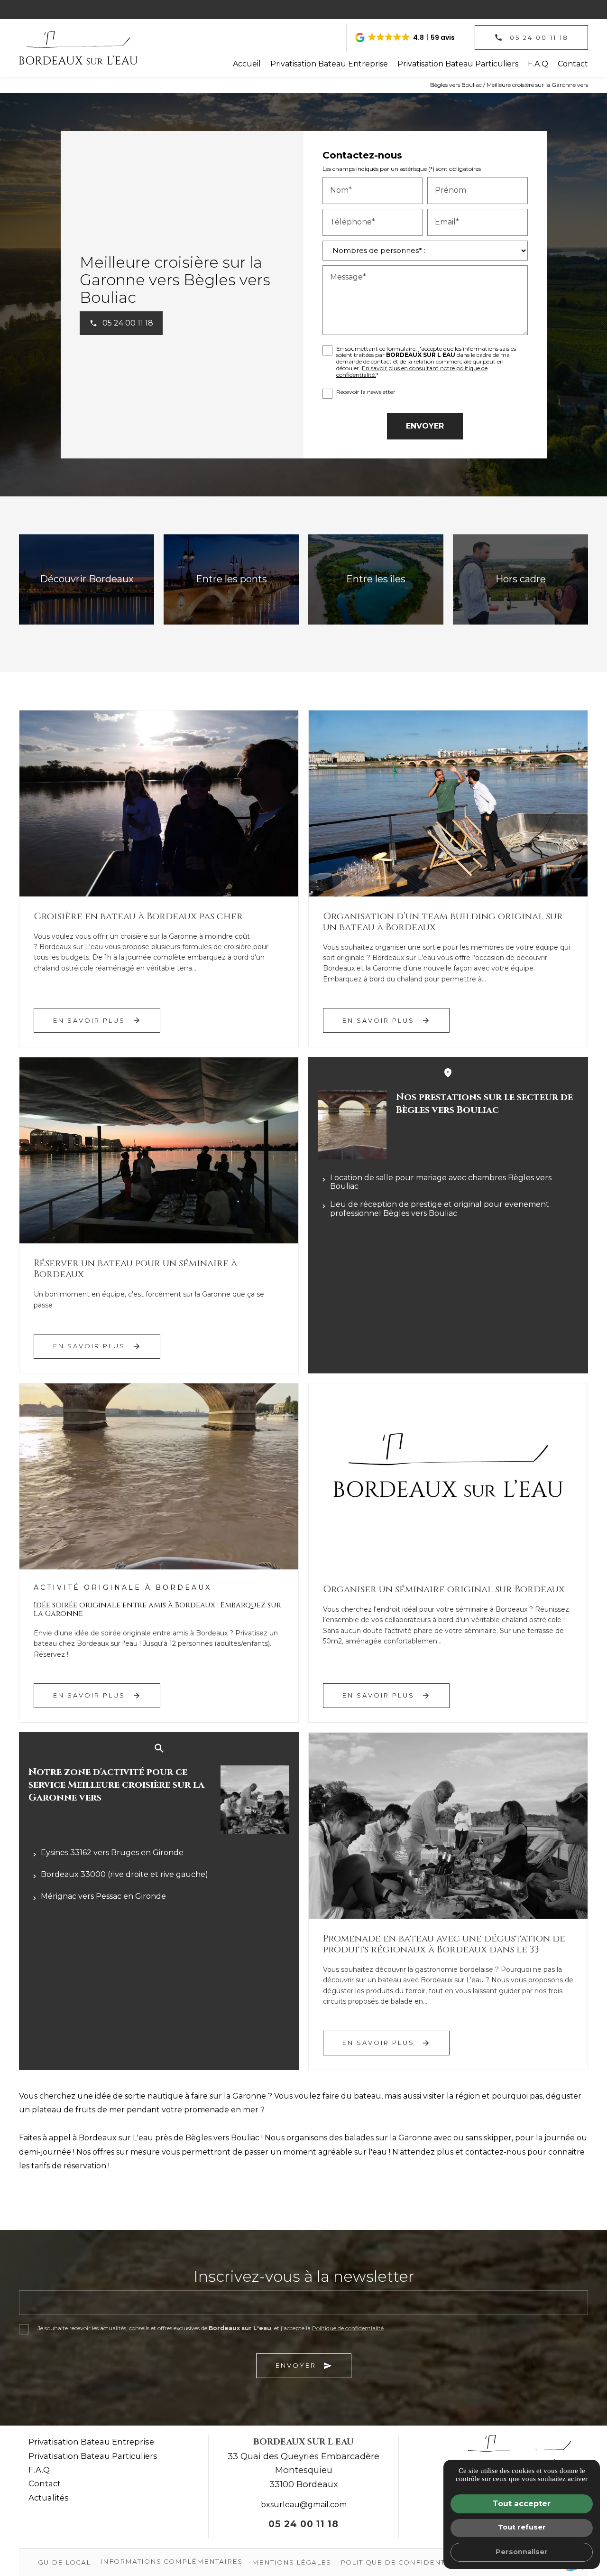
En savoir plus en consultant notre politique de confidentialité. (412, 371)
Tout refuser (522, 2527)
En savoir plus (97, 1020)
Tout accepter (522, 2504)
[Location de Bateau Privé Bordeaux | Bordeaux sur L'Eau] (78, 48)
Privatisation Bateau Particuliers (458, 64)
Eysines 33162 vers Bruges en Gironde (112, 1853)
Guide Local (64, 2562)
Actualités (49, 2498)
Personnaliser (522, 2552)
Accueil (247, 64)
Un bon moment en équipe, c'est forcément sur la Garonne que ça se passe (149, 1299)
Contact (573, 64)
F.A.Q (538, 64)
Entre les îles (376, 579)
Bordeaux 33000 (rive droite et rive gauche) (124, 1874)
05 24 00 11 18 (303, 2524)
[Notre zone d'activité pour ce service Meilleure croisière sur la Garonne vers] (255, 1800)
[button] (406, 37)
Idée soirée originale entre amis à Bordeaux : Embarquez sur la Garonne (157, 1609)
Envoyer (304, 2366)
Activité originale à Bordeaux (123, 1587)
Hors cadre (521, 579)
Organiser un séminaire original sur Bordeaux (444, 1589)
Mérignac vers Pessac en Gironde (103, 1896)
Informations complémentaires (171, 2562)
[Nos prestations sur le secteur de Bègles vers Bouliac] (352, 1125)
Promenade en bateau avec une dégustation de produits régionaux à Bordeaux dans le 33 (444, 1944)
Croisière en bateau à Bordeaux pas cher (138, 916)
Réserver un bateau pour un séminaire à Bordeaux (135, 1269)
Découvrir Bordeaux (87, 579)
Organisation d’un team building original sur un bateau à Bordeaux (443, 922)
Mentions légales (291, 2562)
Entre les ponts (231, 579)
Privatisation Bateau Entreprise (329, 64)
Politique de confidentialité (348, 2328)
